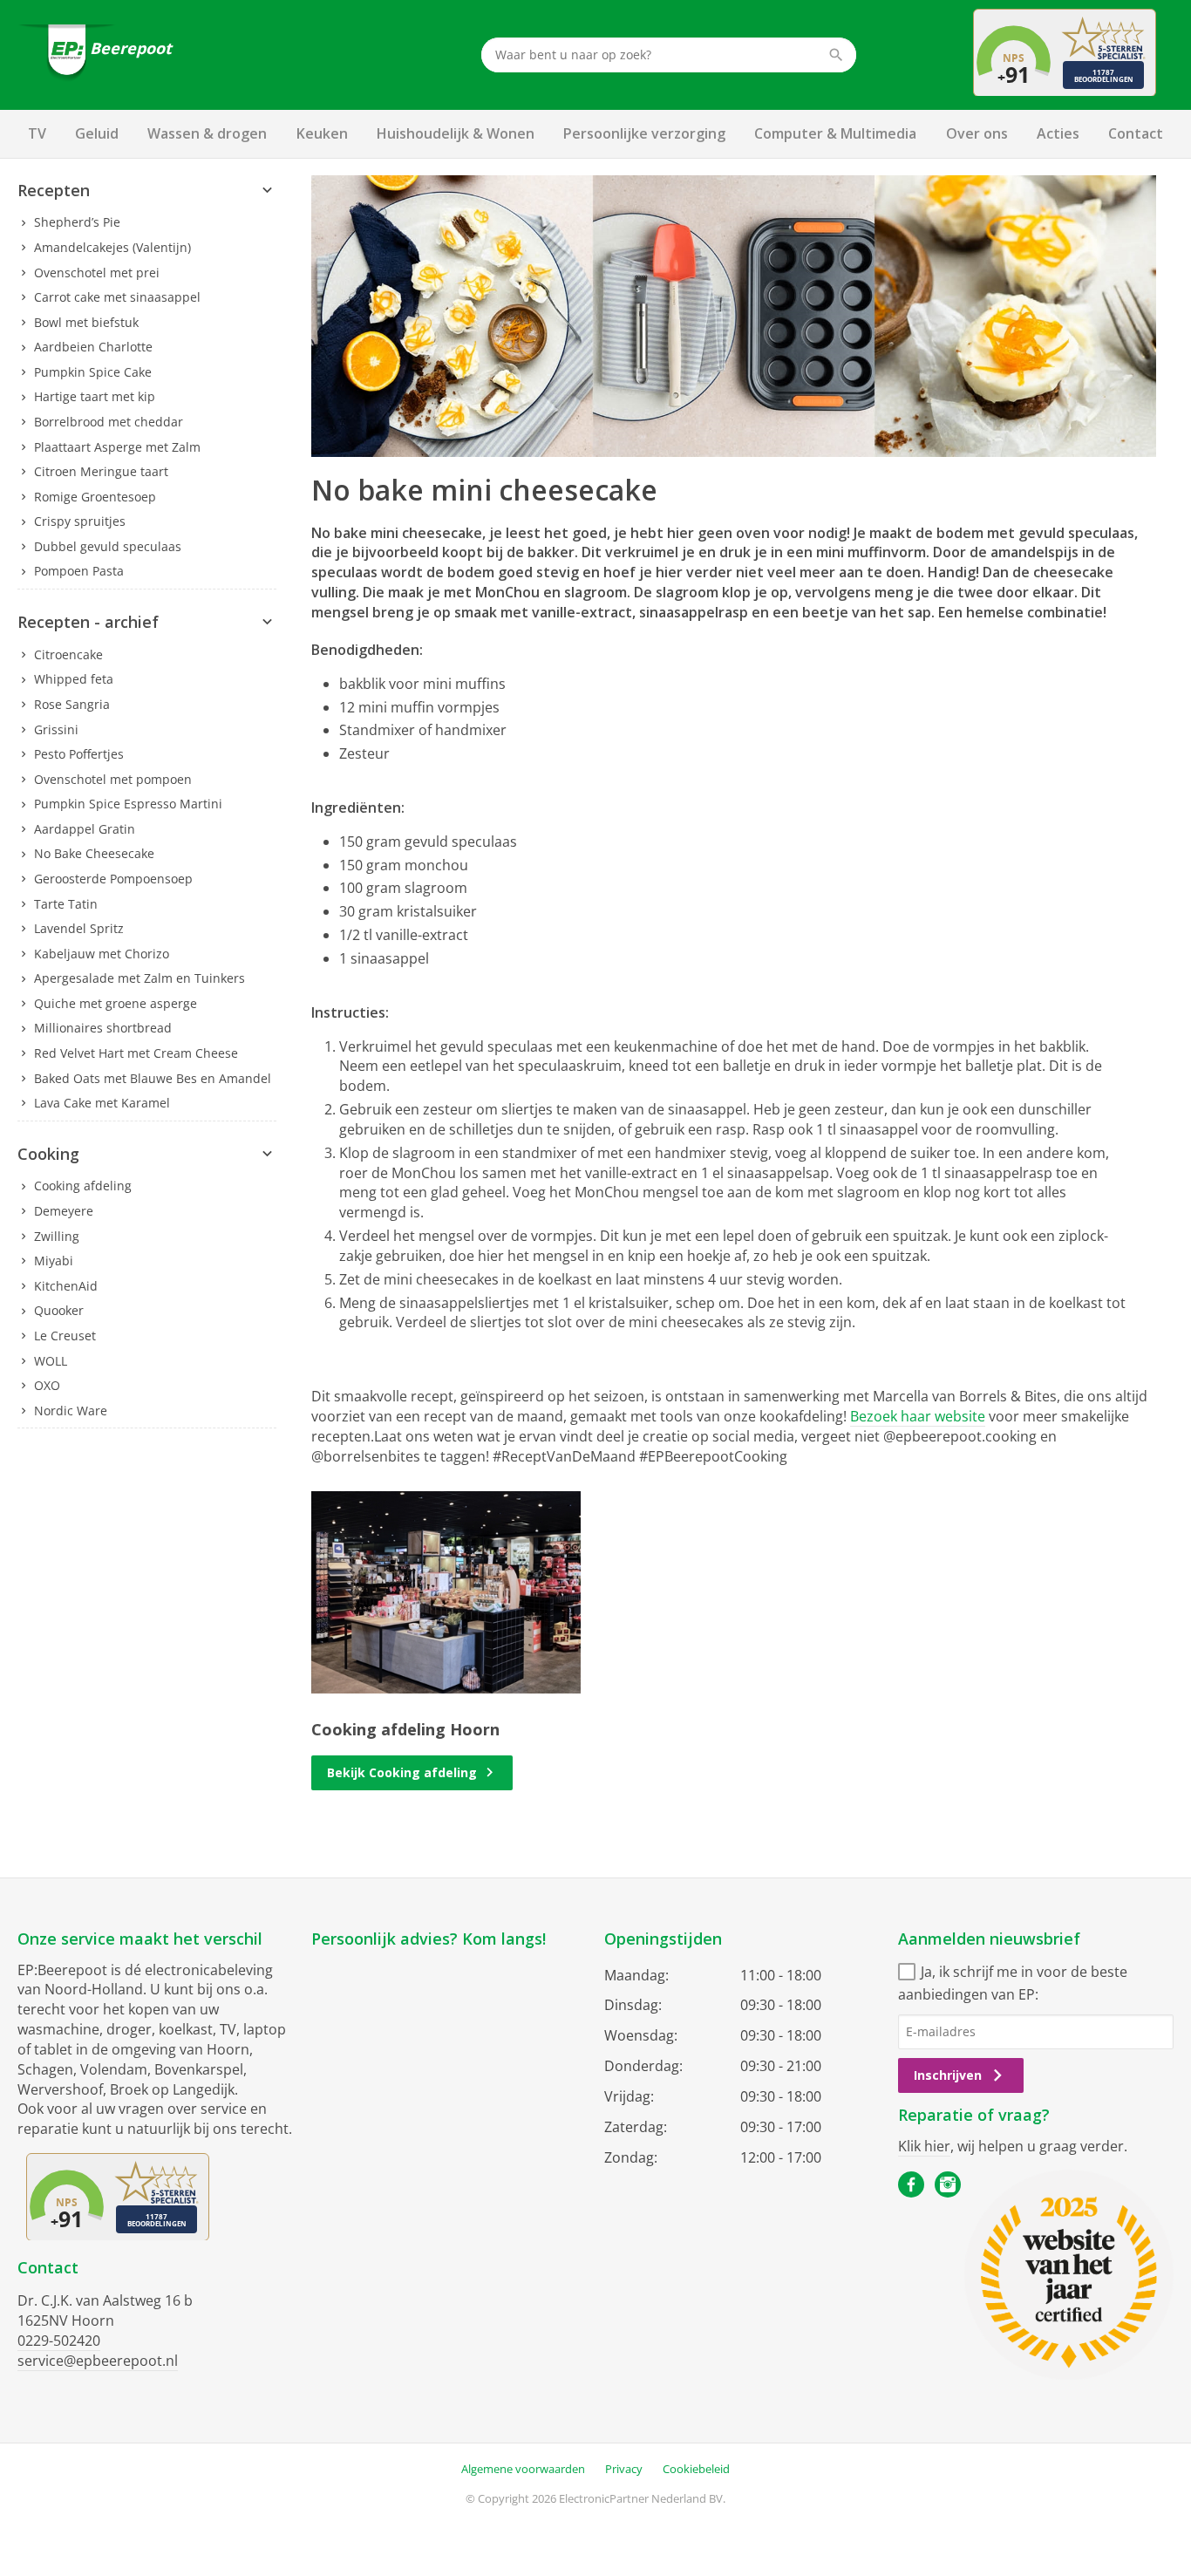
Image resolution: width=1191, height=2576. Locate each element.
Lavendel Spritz (79, 928)
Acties (1058, 133)
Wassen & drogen (207, 133)
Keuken (322, 133)
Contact (1136, 133)
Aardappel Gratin (85, 829)
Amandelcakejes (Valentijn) (112, 247)
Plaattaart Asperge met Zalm (117, 447)
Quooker (59, 1310)
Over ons (977, 133)
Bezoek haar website (918, 1416)
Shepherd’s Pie (77, 222)
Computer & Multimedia (835, 133)
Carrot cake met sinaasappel (117, 297)
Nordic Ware (71, 1411)
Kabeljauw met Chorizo (102, 954)
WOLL (51, 1361)
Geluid (97, 133)
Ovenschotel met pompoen (113, 779)
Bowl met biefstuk (86, 322)
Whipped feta (74, 679)
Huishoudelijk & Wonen (456, 133)
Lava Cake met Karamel (102, 1103)
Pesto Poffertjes (79, 754)
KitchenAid (66, 1286)
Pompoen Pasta (79, 571)
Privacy (624, 2469)
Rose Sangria (72, 704)
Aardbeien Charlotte (93, 347)
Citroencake (68, 654)
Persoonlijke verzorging (644, 133)
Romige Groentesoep (95, 497)
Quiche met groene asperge (116, 1003)
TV (37, 133)
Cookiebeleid (696, 2469)
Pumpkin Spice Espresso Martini (128, 804)
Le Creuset (65, 1336)
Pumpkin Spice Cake (93, 372)
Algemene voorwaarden (523, 2469)
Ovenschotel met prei (97, 273)
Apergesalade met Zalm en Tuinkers (140, 978)
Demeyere (64, 1211)
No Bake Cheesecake (94, 853)
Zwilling (57, 1236)
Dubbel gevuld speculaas (108, 546)
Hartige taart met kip (95, 396)
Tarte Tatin (66, 904)
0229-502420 (59, 2341)
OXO (47, 1385)
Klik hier (924, 2146)
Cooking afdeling (83, 1186)
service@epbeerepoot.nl (98, 2361)
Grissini (56, 729)
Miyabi (54, 1261)
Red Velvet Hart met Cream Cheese (136, 1053)
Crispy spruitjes (80, 521)
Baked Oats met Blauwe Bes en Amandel (153, 1078)
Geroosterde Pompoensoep (113, 879)
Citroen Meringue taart (101, 471)
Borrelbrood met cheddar (109, 422)
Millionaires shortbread (103, 1028)
